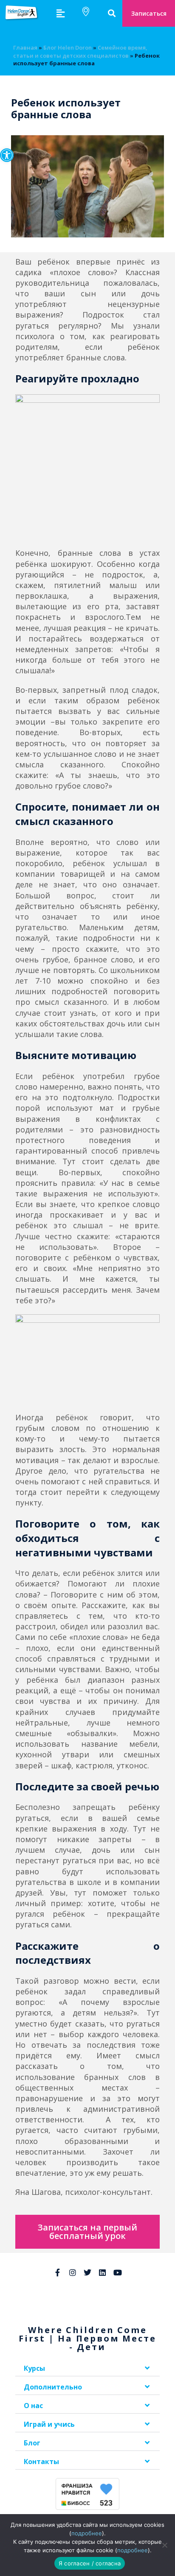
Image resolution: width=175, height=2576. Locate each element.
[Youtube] (118, 2272)
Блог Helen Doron (68, 47)
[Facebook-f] (57, 2272)
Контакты (41, 2462)
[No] (164, 2545)
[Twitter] (87, 2272)
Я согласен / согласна (90, 2563)
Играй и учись (49, 2424)
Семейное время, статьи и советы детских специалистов (80, 51)
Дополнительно (53, 2387)
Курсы (34, 2368)
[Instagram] (72, 2272)
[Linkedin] (102, 2272)
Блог (32, 2443)
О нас (33, 2406)
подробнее (87, 2533)
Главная (25, 47)
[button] (7, 155)
